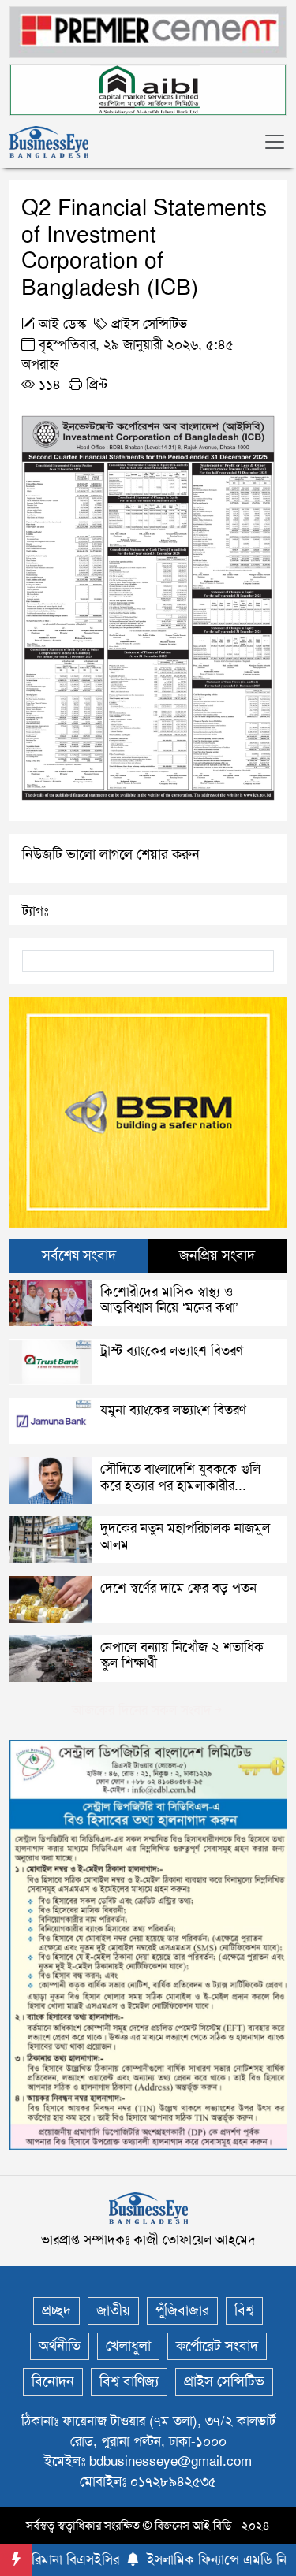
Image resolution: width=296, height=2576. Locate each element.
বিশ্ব (244, 2310)
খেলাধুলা (128, 2346)
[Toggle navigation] (275, 142)
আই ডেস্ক (62, 324)
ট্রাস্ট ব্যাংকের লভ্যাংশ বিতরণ (172, 1351)
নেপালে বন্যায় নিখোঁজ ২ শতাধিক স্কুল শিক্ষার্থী (182, 1655)
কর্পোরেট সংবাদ (217, 2346)
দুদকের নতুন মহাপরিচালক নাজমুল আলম (185, 1536)
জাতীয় (113, 2310)
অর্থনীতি (60, 2346)
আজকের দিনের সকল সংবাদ (142, 1710)
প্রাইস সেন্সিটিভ (149, 324)
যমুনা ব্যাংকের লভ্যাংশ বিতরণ (173, 1410)
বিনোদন (53, 2381)
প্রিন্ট (95, 385)
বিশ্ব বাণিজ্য (129, 2381)
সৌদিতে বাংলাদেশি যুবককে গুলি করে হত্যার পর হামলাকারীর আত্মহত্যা (180, 1485)
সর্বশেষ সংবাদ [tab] (79, 1255)
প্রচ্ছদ (56, 2310)
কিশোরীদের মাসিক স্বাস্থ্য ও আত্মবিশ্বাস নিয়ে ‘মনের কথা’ (169, 1299)
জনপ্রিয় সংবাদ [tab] (217, 1255)
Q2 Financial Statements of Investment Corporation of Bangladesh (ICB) (144, 247)
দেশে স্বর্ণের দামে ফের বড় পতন (178, 1588)
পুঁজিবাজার (182, 2310)
